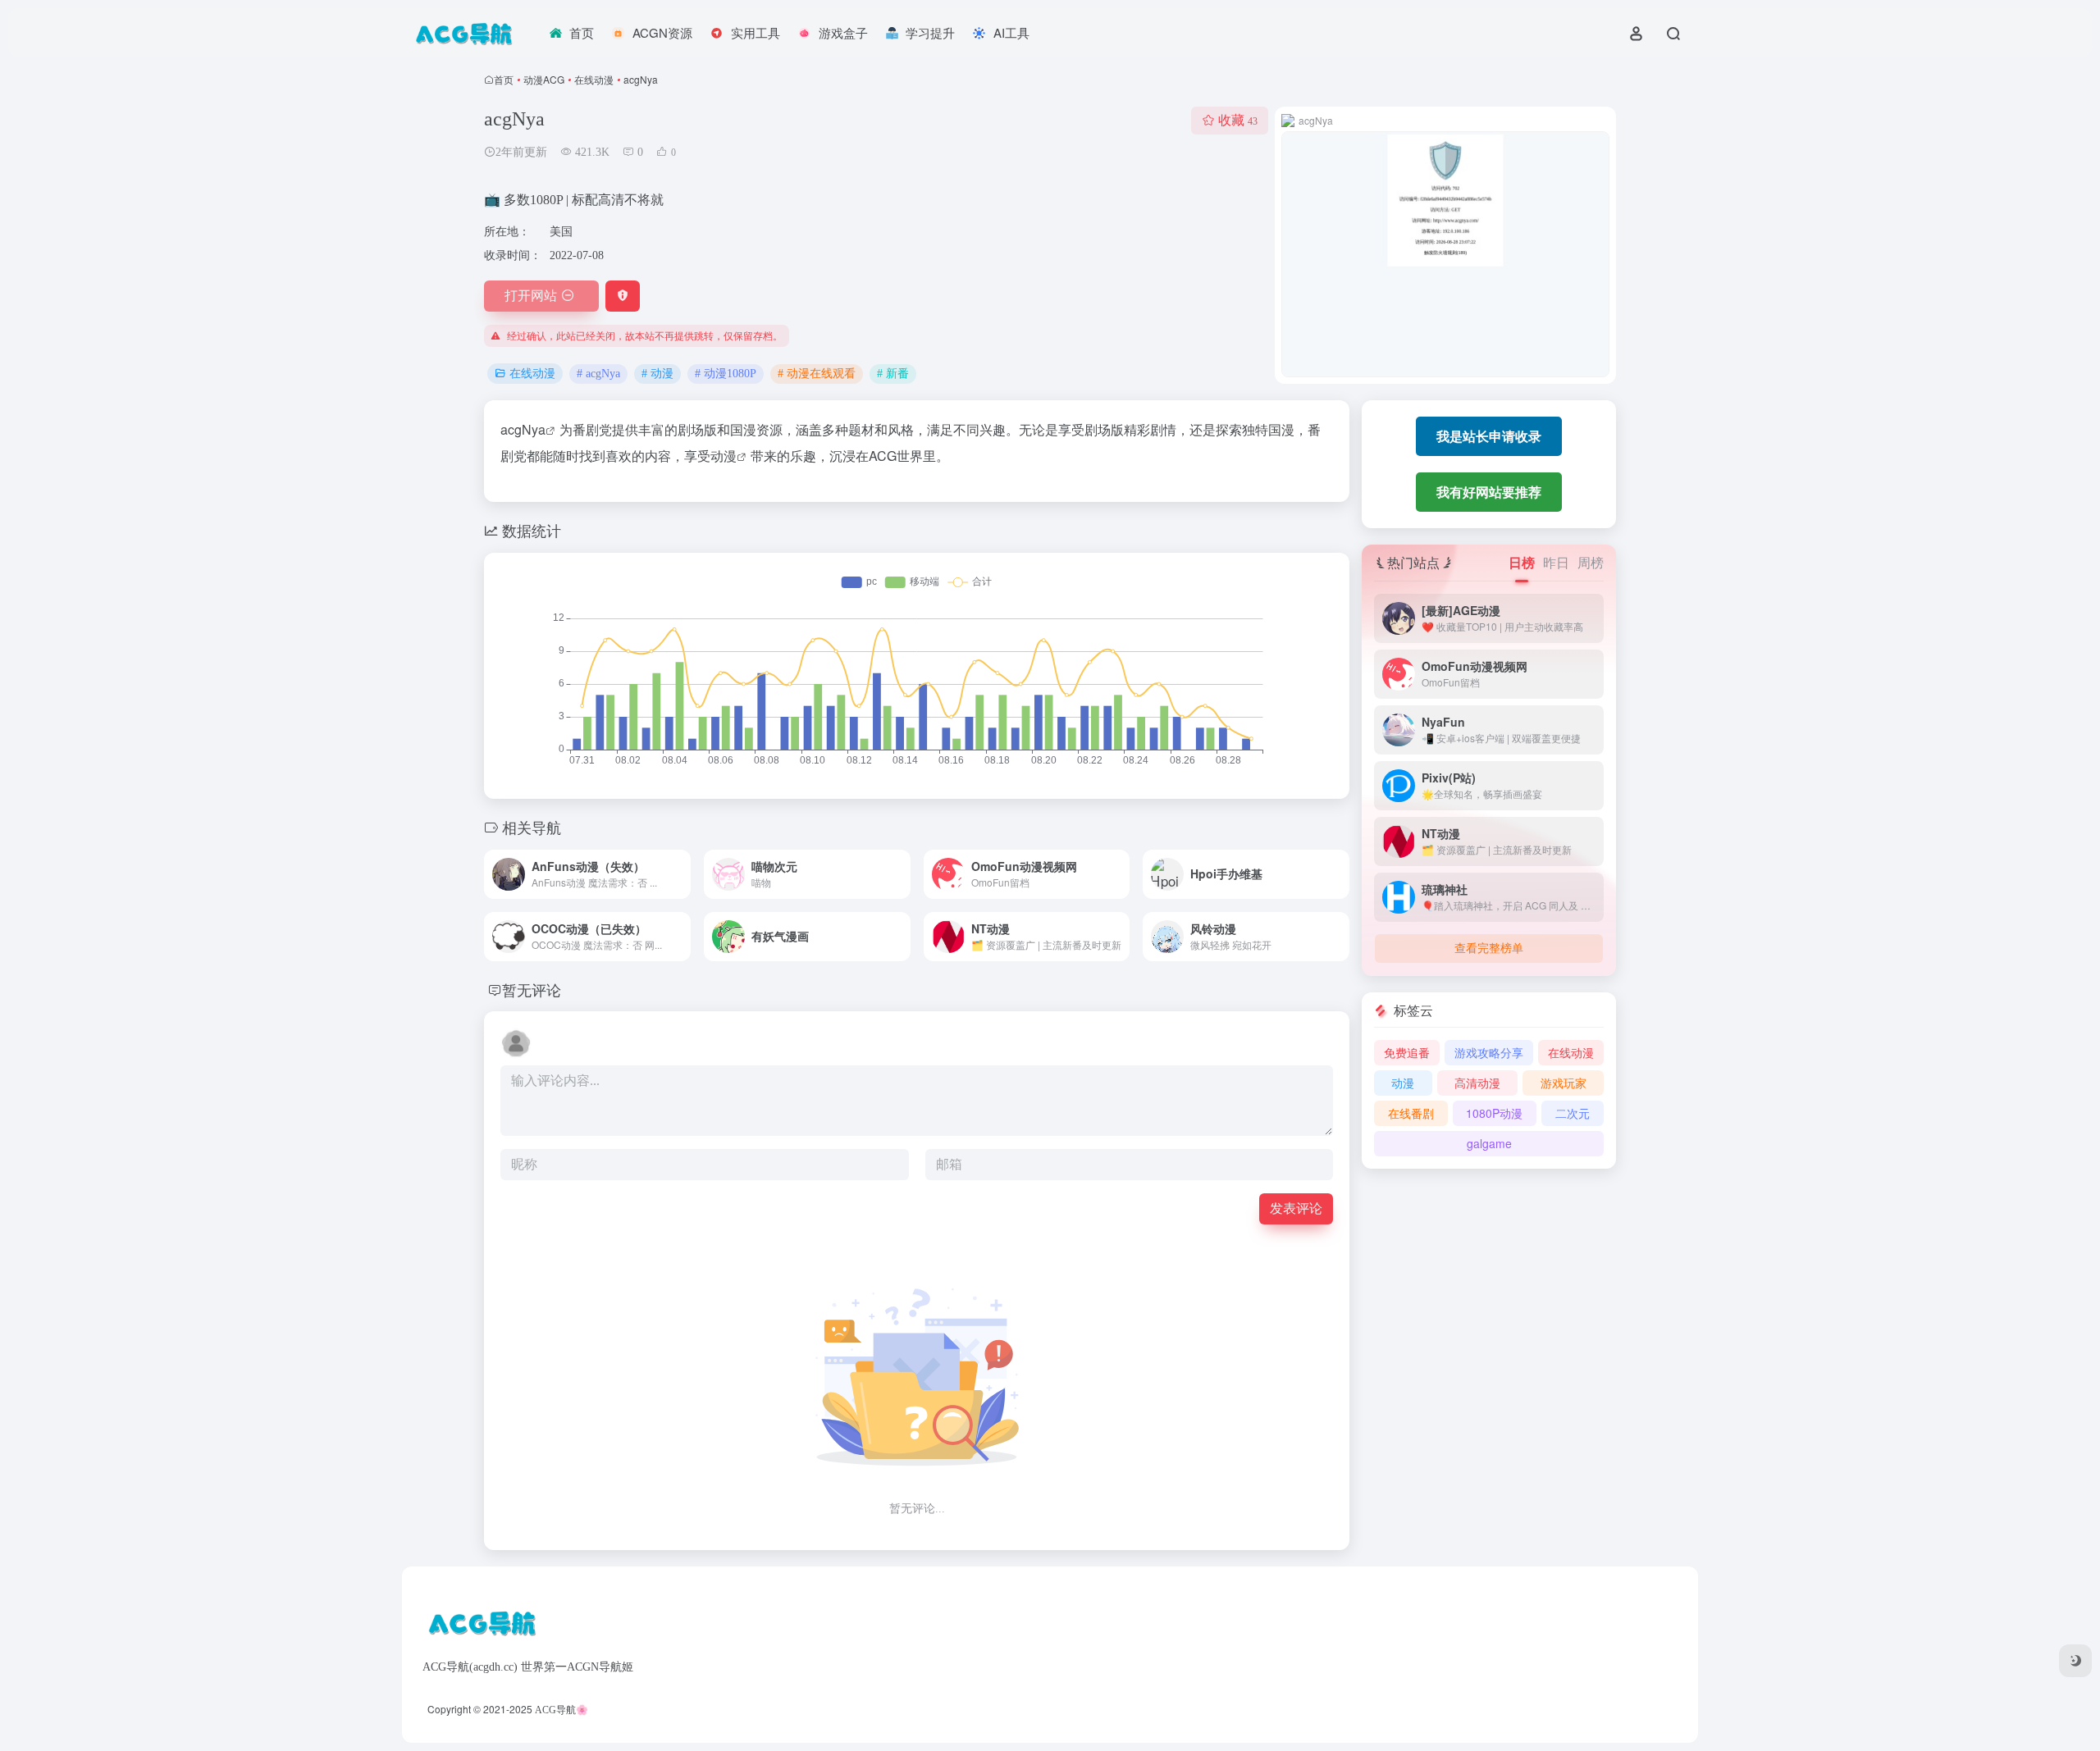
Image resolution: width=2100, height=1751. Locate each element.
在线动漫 (594, 79)
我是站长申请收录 (1489, 436)
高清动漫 (1477, 1083)
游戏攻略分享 (1489, 1052)
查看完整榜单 (1489, 948)
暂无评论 (532, 989)
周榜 (1591, 562)
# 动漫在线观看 (817, 374)
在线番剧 (1411, 1113)
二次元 (1573, 1113)
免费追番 (1407, 1052)
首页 (504, 79)
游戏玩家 (1564, 1083)
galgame (1489, 1143)
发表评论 (1296, 1208)
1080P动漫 (1494, 1113)
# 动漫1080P (726, 374)
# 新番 (893, 374)
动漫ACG (544, 79)
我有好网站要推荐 (1489, 492)
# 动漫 (657, 374)
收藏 (1238, 120)
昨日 (1556, 562)
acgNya (523, 429)
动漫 (724, 456)
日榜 (1522, 562)
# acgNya (598, 374)
